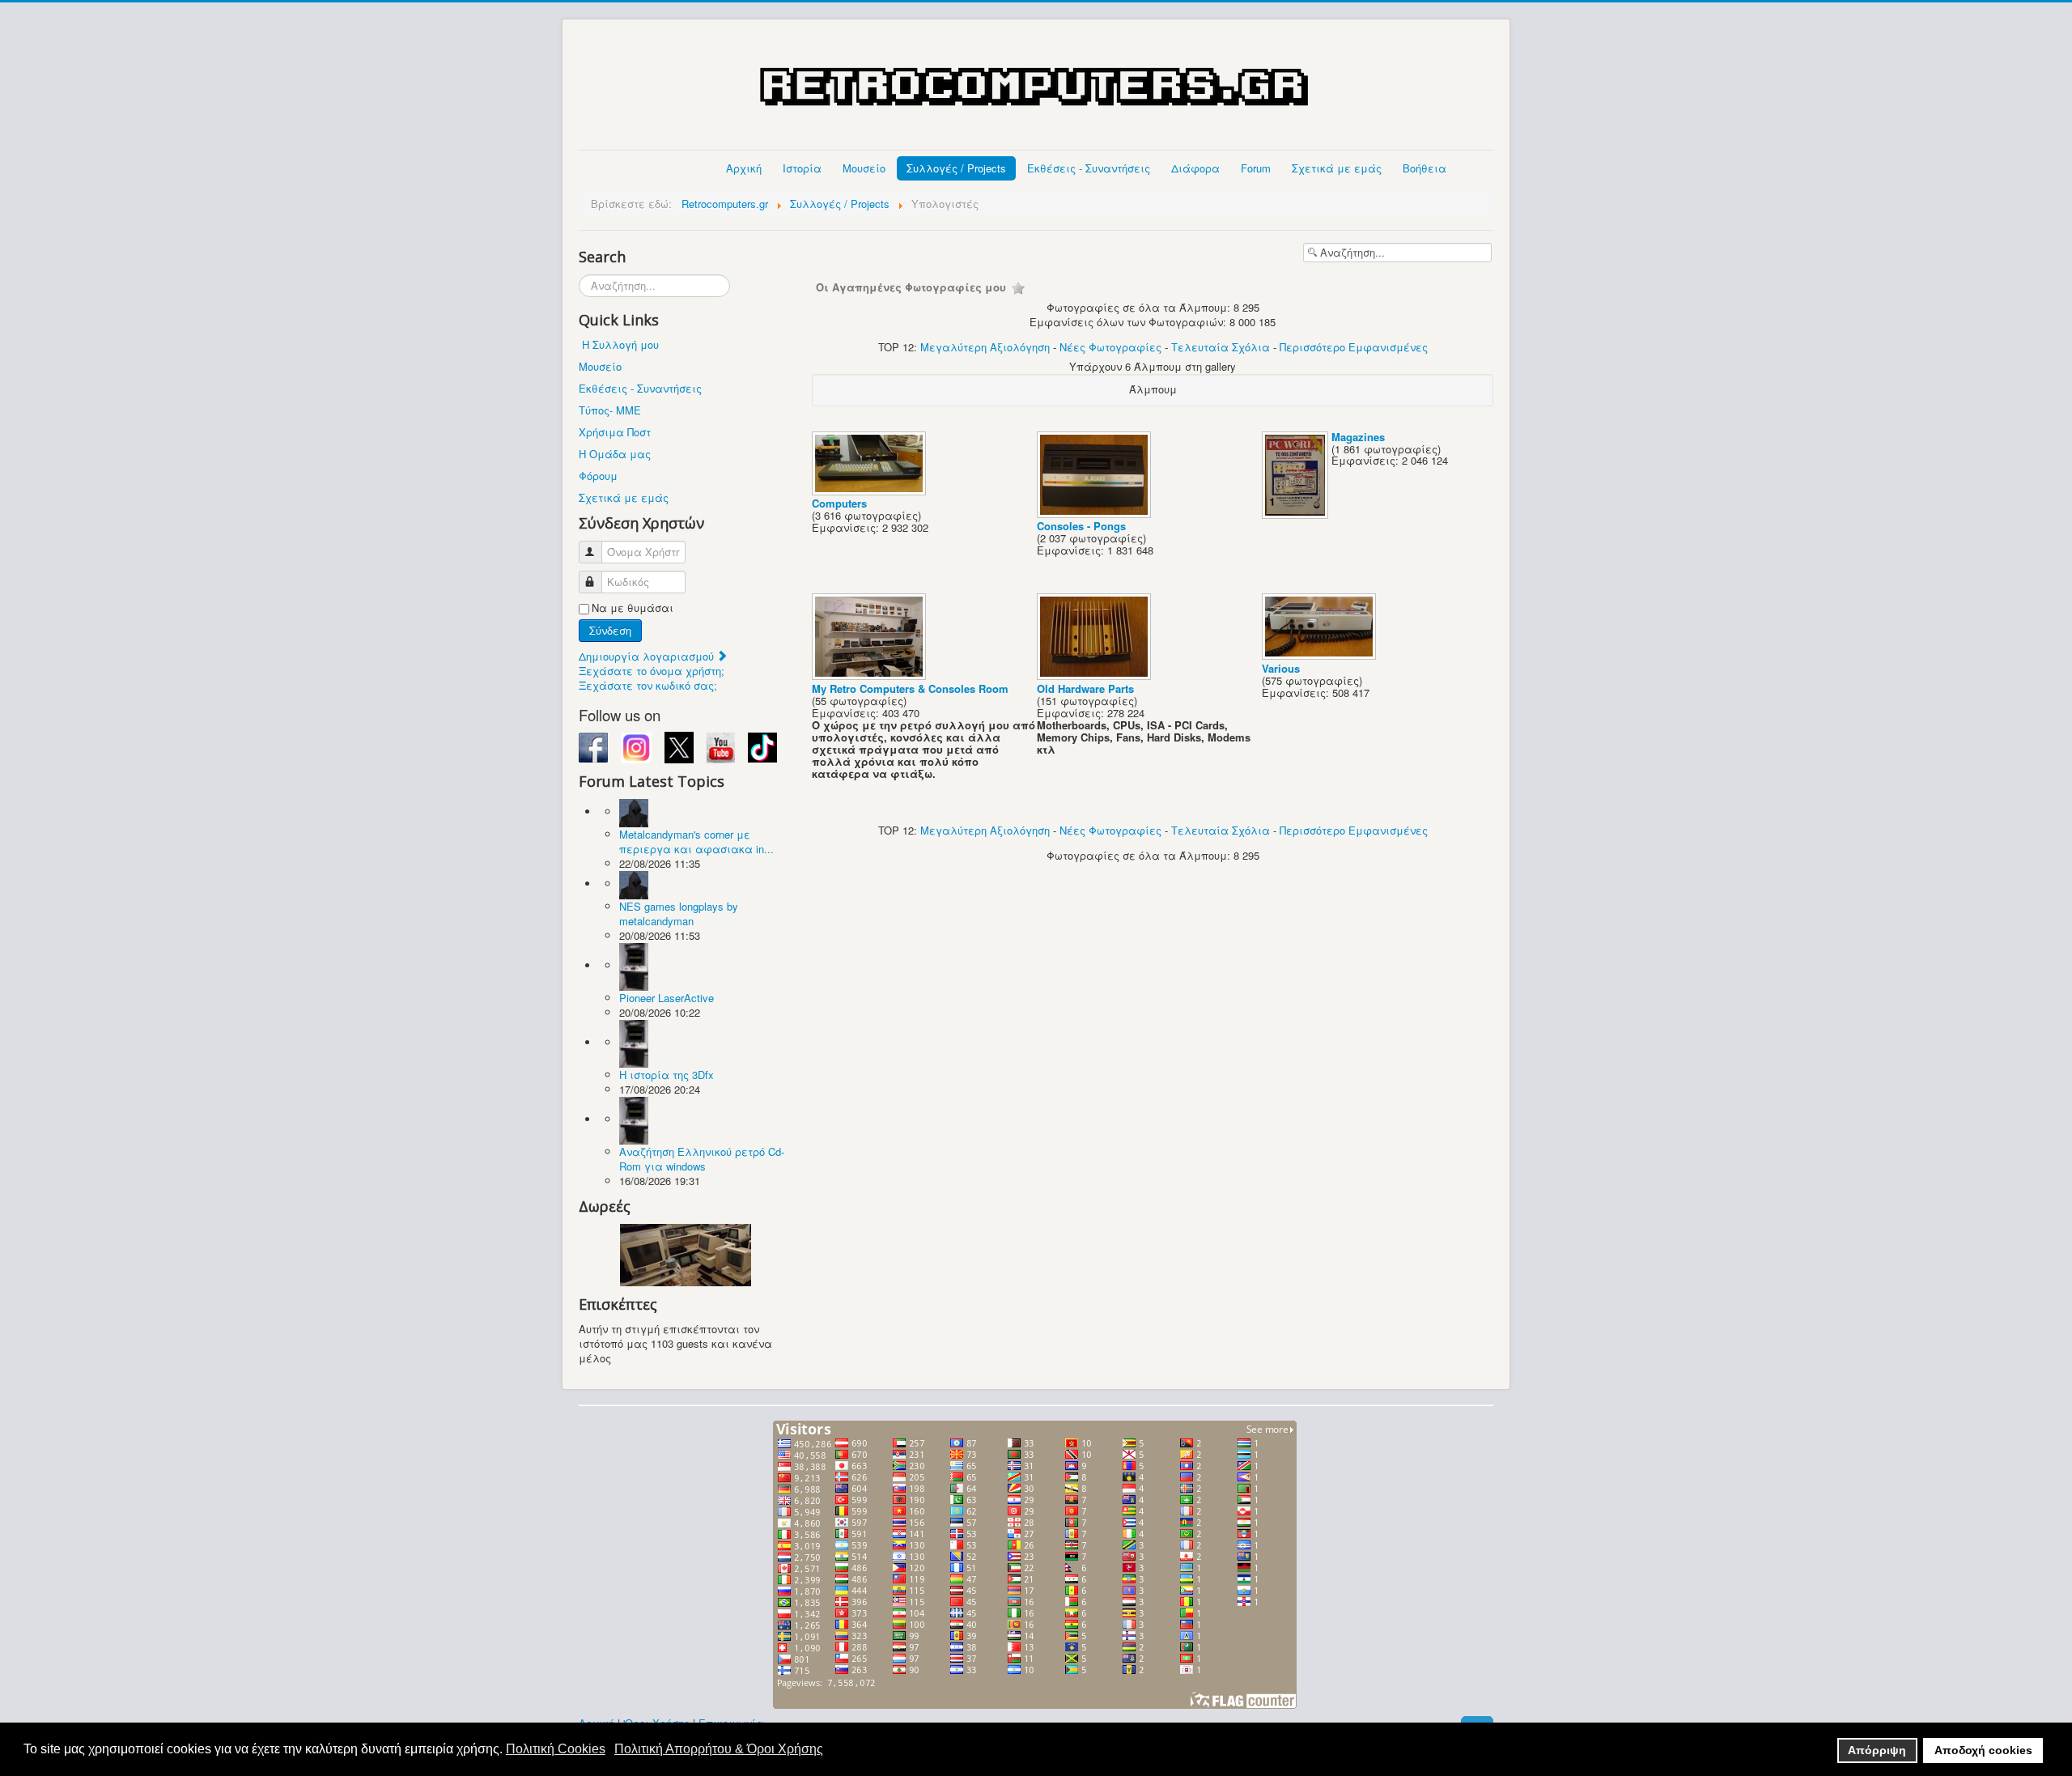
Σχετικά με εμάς (1337, 168)
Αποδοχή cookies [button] (1983, 1750)
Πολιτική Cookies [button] (556, 1749)
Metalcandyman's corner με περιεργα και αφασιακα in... (696, 841)
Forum (1256, 168)
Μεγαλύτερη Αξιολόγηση (985, 347)
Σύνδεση (610, 630)
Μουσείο (864, 168)
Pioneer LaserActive (667, 998)
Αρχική (744, 168)
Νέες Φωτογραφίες (1110, 347)
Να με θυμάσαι (633, 608)
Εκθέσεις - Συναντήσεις (1089, 168)
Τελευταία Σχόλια (1221, 347)
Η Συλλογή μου (620, 344)
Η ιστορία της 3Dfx (667, 1075)
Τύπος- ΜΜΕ (610, 410)
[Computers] (870, 490)
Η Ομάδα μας (615, 454)
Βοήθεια (1424, 168)
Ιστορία (802, 168)
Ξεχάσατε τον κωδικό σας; (648, 685)
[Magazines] (1297, 514)
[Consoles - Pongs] (1095, 513)
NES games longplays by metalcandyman (679, 913)
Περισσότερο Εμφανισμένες (1354, 347)
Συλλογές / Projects (956, 168)
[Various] (1320, 655)
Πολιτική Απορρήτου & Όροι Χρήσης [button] (719, 1749)
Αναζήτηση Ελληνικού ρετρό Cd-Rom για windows (702, 1159)
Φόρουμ (598, 476)
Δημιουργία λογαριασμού (648, 656)
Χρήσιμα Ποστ (615, 432)
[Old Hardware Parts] (1095, 676)
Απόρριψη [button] (1877, 1750)
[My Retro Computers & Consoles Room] (870, 676)
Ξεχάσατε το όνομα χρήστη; (652, 671)
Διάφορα (1195, 168)
